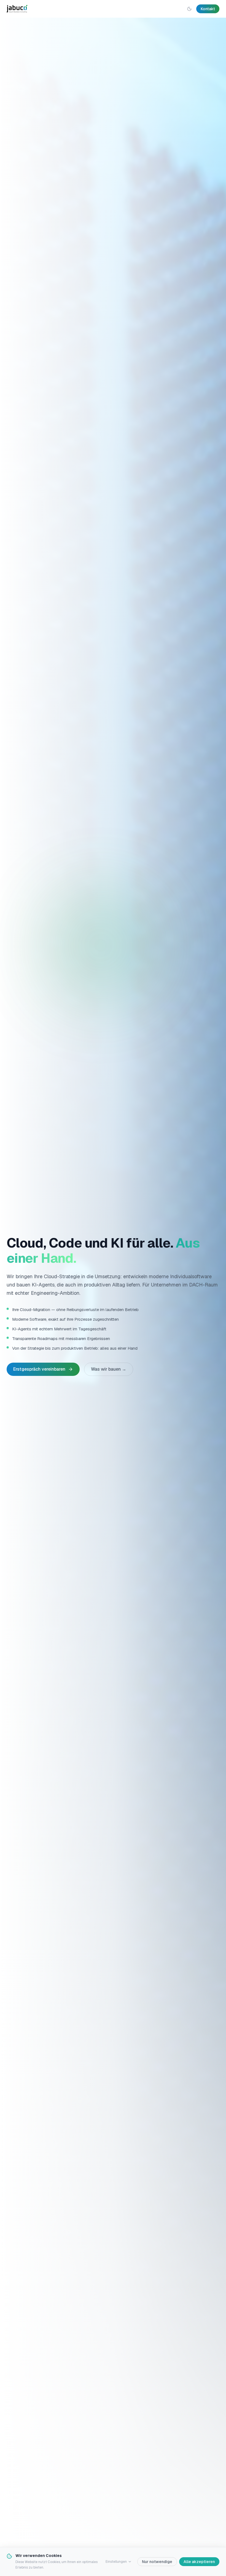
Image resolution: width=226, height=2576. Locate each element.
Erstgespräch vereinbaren (39, 1369)
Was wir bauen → (109, 1369)
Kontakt (208, 9)
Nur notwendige (157, 2562)
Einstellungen (116, 2562)
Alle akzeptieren (199, 2562)
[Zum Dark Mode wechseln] (189, 9)
